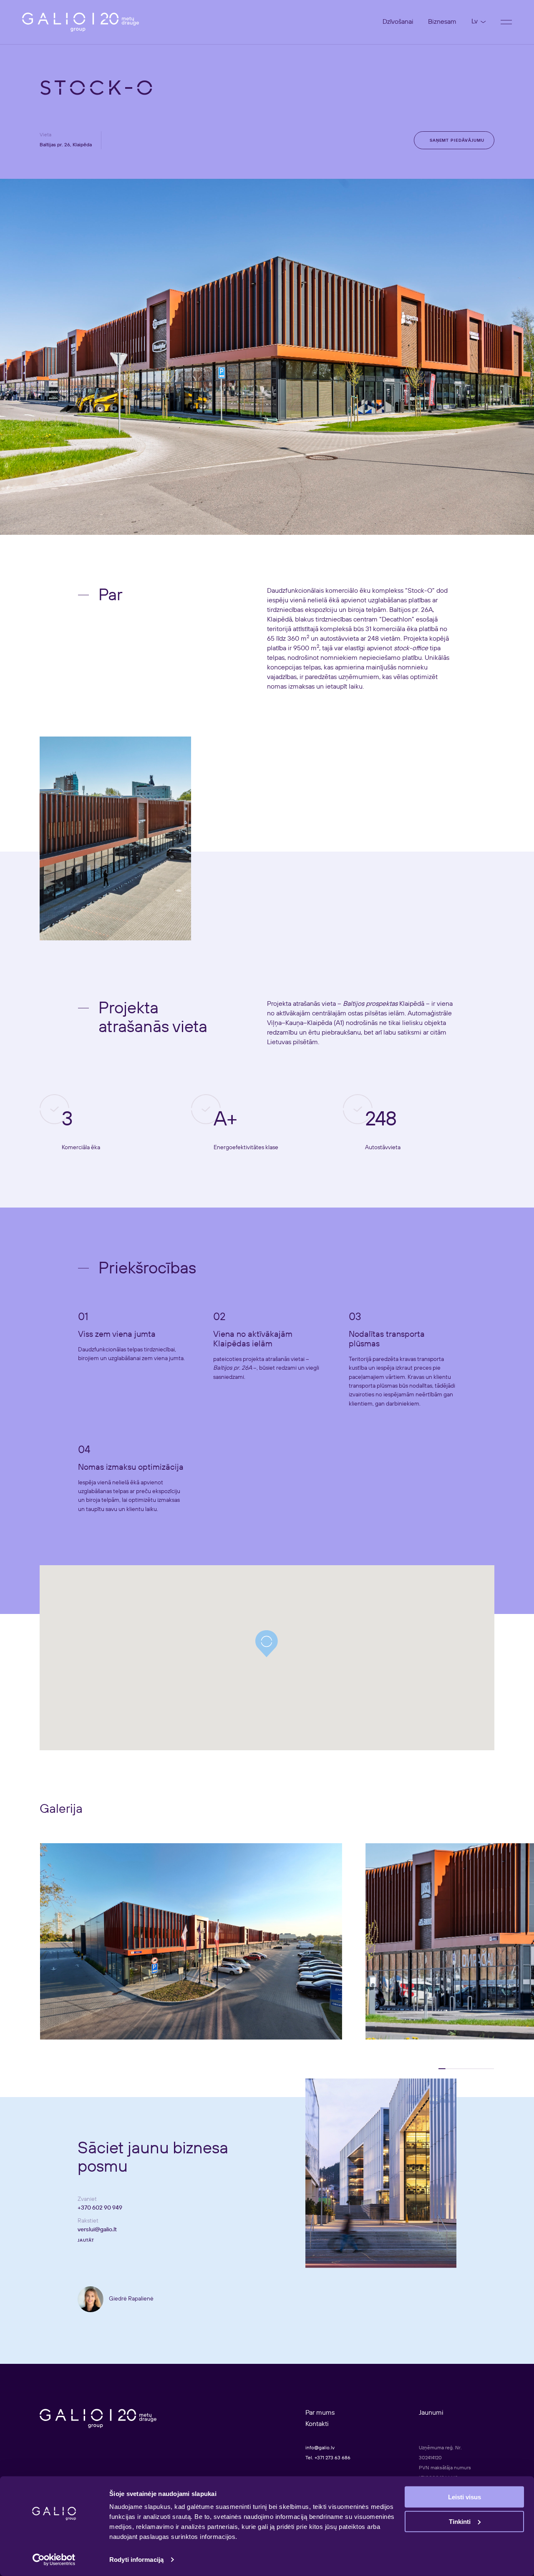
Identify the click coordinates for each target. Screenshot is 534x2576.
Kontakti (317, 2424)
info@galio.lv (320, 2448)
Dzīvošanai (398, 22)
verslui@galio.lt (97, 2230)
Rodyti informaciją (136, 2560)
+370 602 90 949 (100, 2208)
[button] (267, 1644)
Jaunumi (431, 2413)
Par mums (320, 2413)
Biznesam (442, 22)
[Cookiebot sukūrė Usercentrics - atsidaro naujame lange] (54, 2560)
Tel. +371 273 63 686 (328, 2458)
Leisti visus (465, 2497)
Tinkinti (460, 2521)
